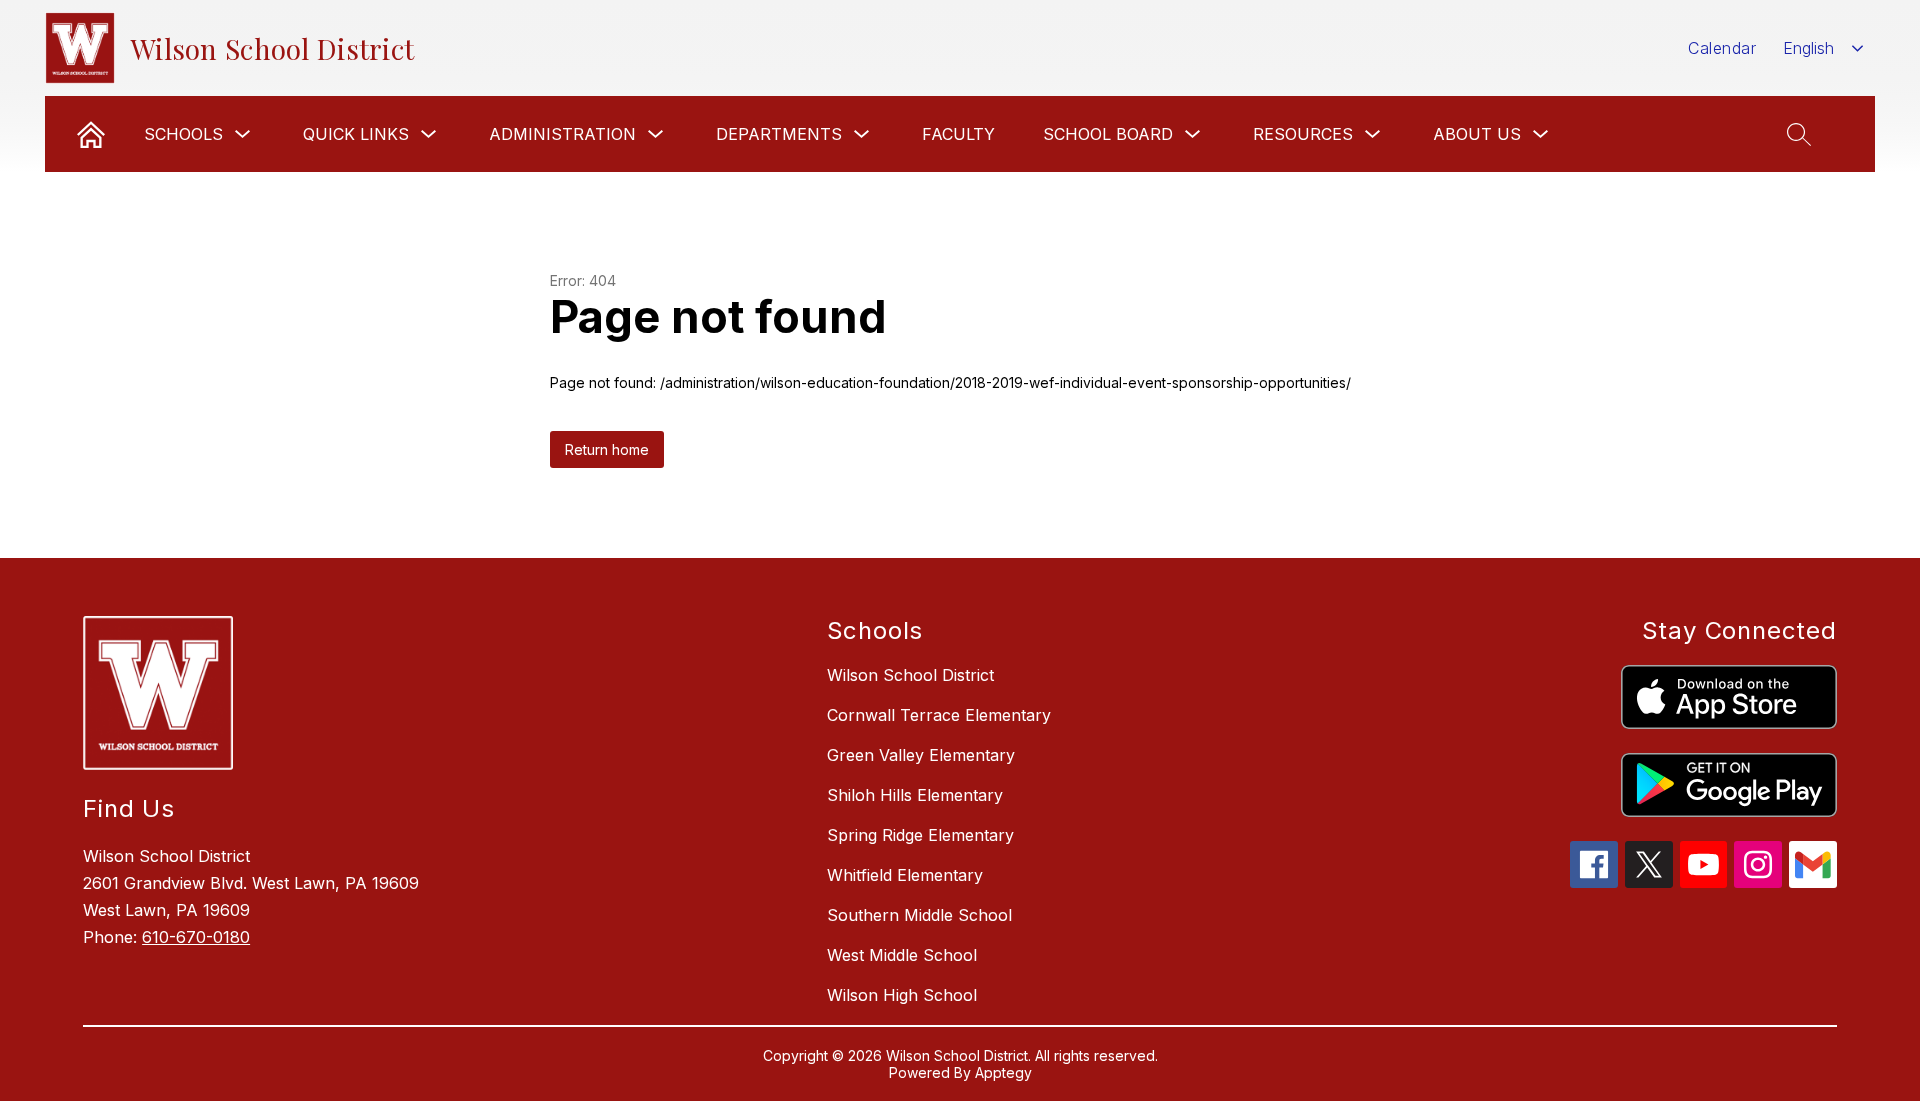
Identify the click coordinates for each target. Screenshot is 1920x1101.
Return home (607, 449)
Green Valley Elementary (921, 755)
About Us (1477, 134)
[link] (91, 134)
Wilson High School (902, 995)
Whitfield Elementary (905, 875)
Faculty (958, 134)
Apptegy (1003, 1072)
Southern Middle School (919, 915)
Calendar (1722, 48)
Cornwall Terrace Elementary (939, 715)
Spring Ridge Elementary (920, 835)
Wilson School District (910, 675)
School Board (1108, 134)
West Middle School (902, 955)
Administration (562, 134)
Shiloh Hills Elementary (915, 795)
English (1808, 48)
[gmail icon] (1813, 882)
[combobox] (1823, 48)
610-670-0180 (196, 937)
